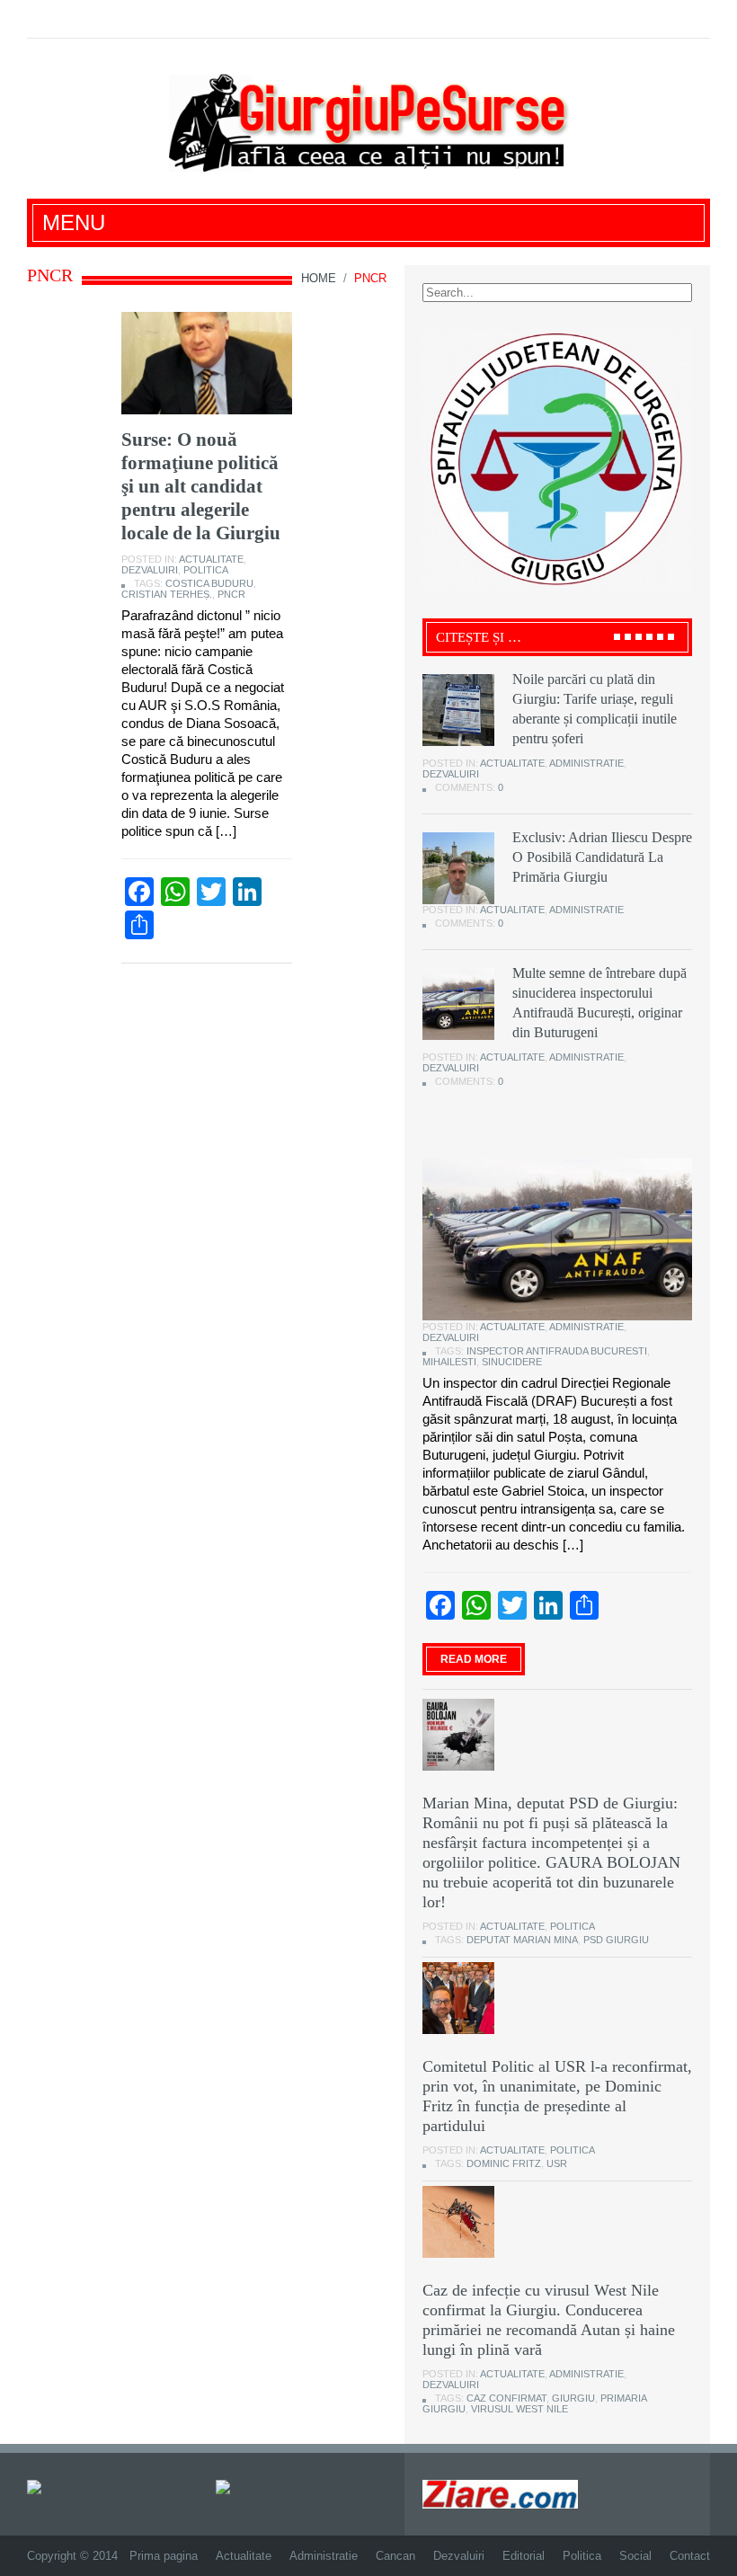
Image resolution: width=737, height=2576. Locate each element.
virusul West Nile (519, 2409)
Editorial (524, 2556)
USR (557, 2163)
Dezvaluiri (150, 570)
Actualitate (211, 559)
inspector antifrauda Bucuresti (557, 1351)
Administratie (586, 763)
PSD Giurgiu (616, 1940)
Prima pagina (164, 2556)
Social (635, 2556)
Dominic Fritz (504, 2163)
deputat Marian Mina (522, 1940)
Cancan (395, 2556)
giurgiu (573, 2398)
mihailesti (449, 1362)
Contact (690, 2556)
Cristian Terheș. (167, 594)
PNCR (231, 594)
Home (319, 278)
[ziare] (235, 2487)
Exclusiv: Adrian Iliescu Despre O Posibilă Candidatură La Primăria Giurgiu (602, 857)
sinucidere (512, 1362)
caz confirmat (506, 2398)
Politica (206, 570)
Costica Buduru (209, 583)
